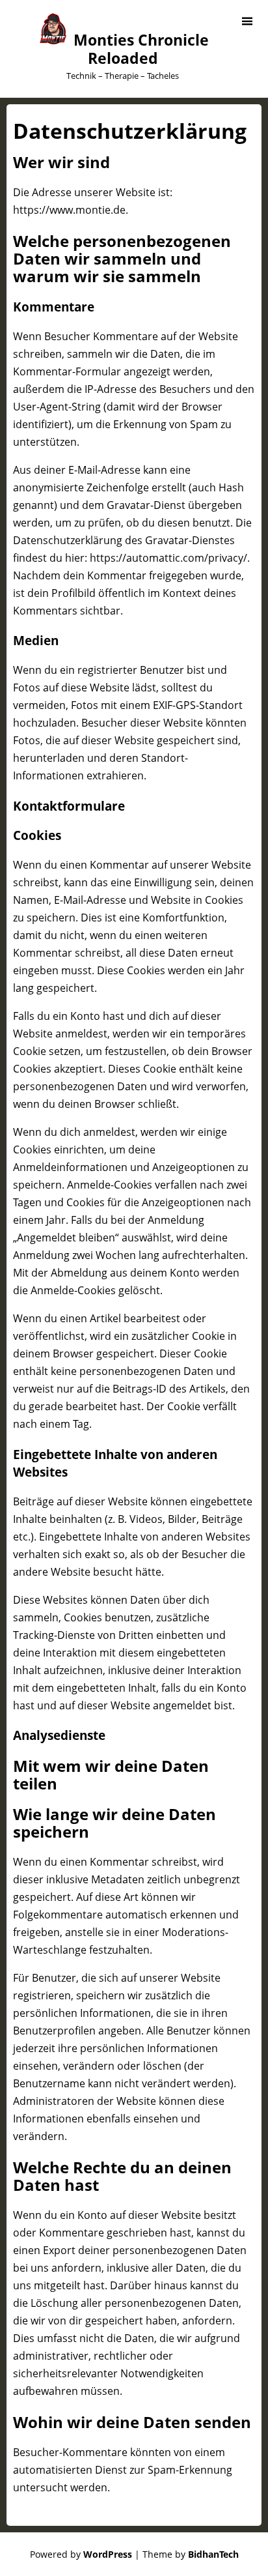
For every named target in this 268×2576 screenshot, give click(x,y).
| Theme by (187, 2554)
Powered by (81, 2554)
